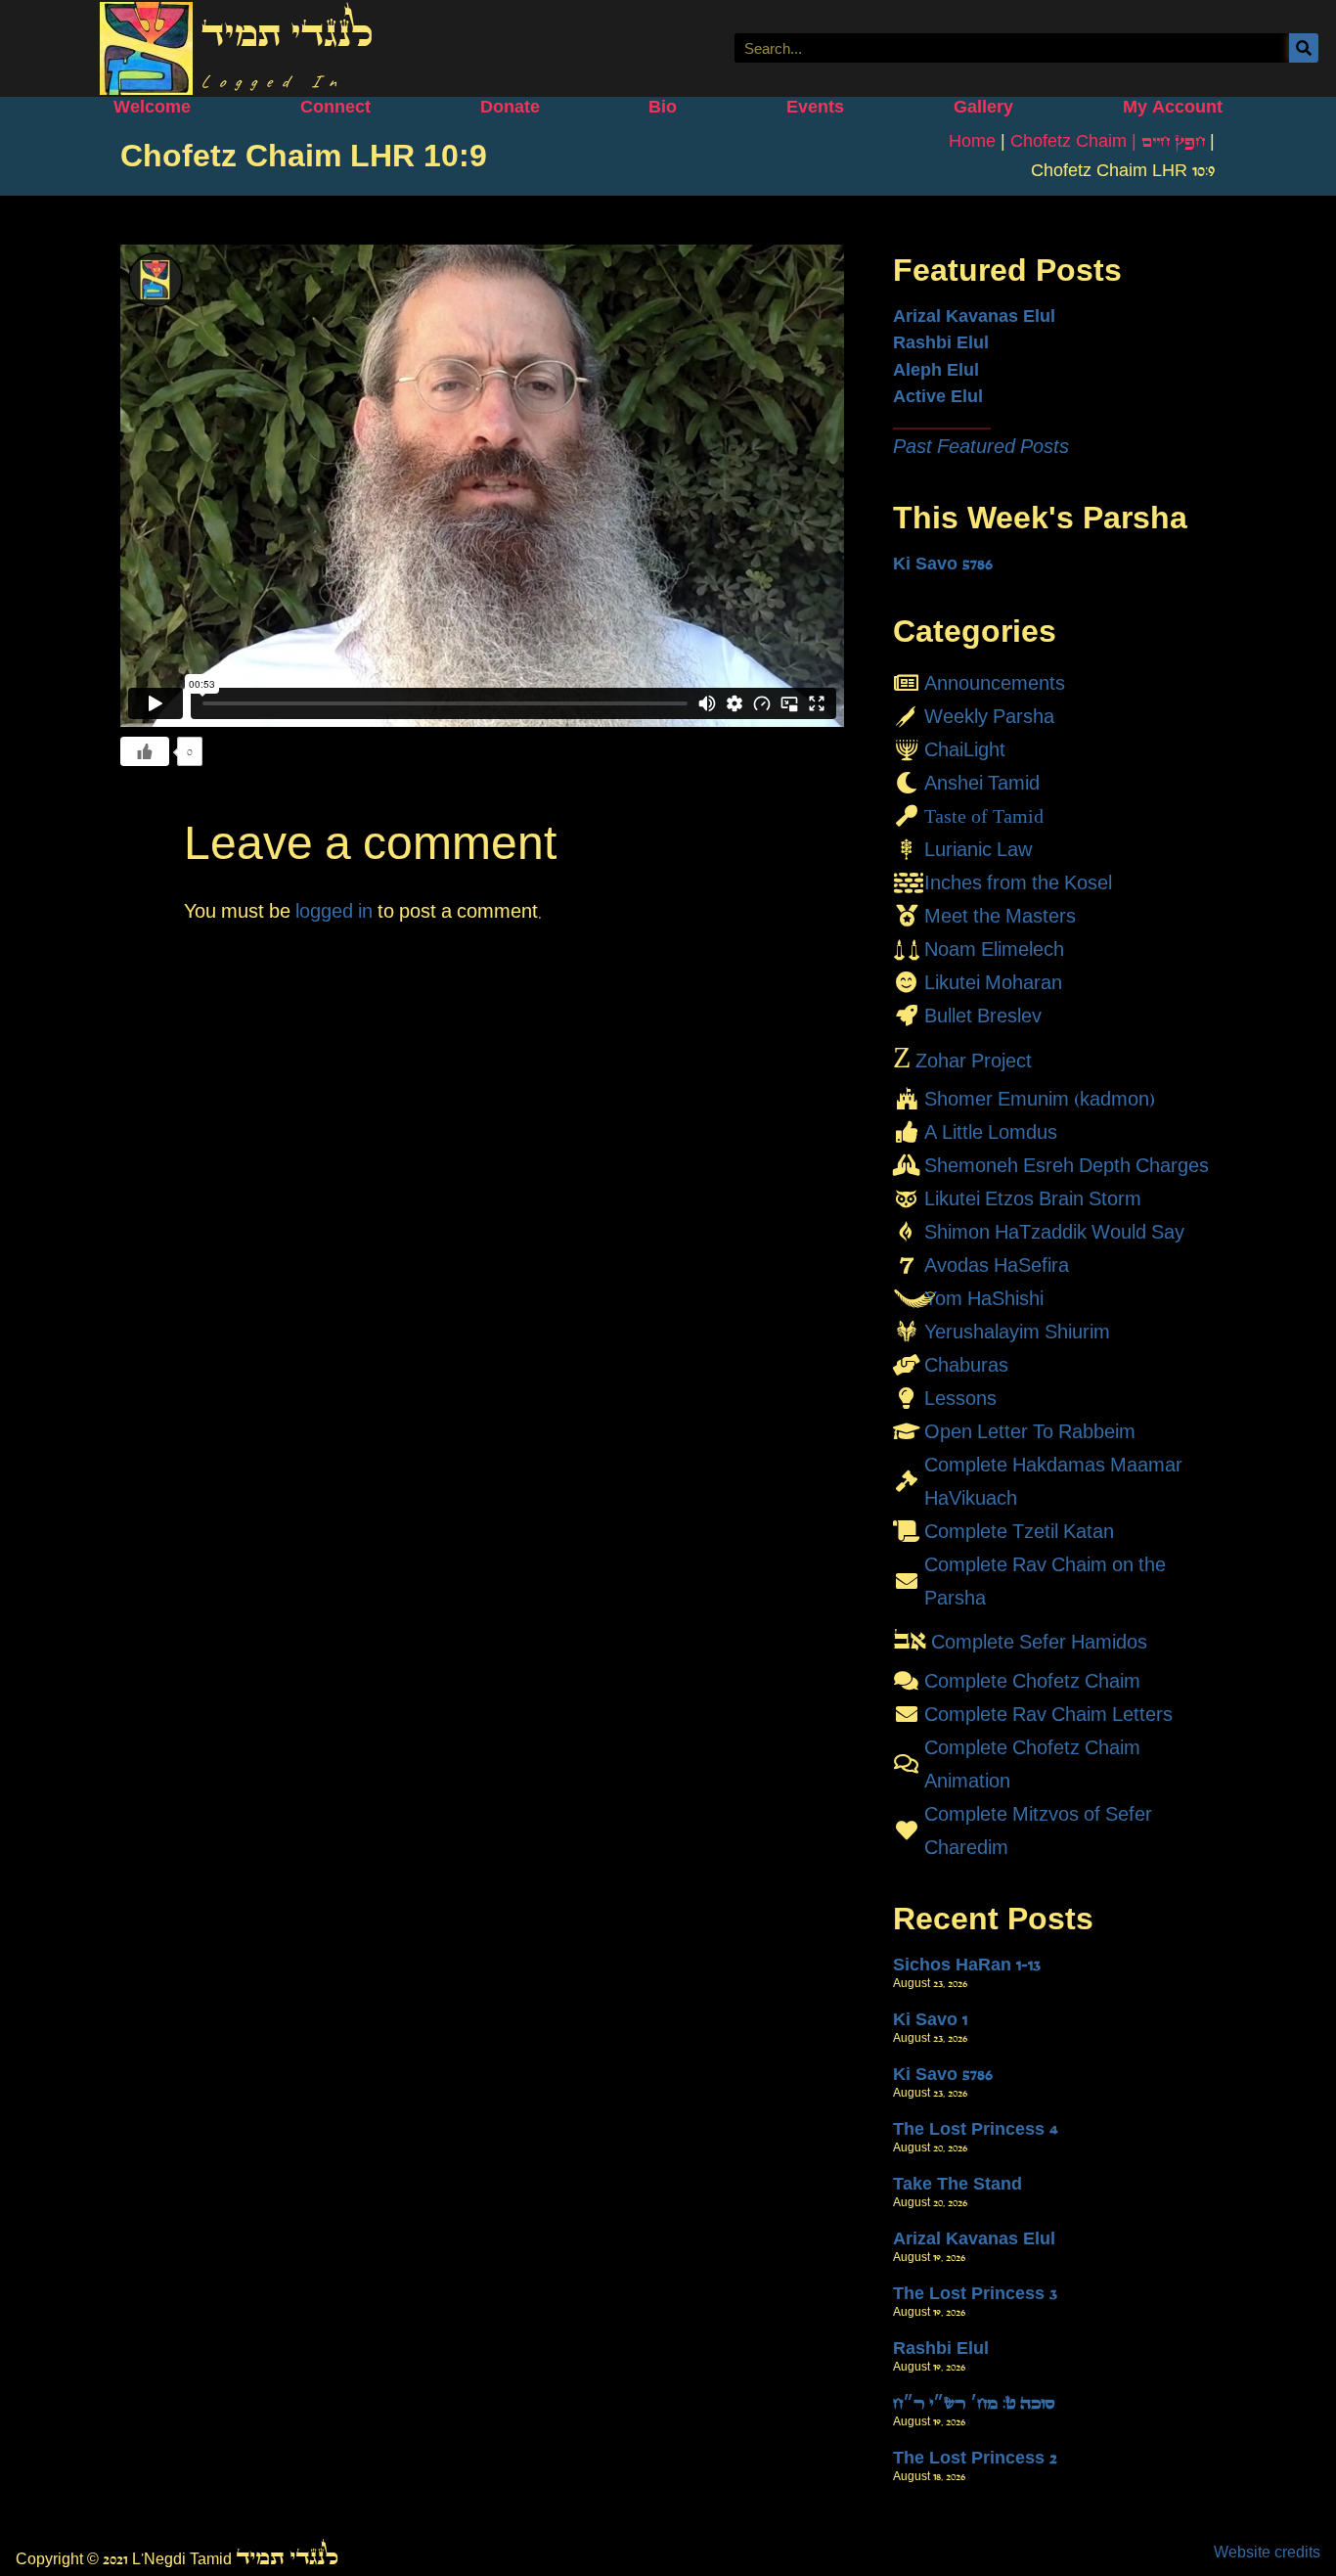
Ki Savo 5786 (943, 564)
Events (815, 107)
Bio (663, 107)
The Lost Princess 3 (975, 2293)
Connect (335, 107)
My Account (1173, 107)
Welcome (152, 107)
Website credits (1267, 2552)
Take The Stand (957, 2184)
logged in (334, 911)
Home (972, 141)
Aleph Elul (936, 370)
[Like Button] (145, 751)
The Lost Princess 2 (975, 2458)
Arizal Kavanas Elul (974, 316)
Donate (510, 107)
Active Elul (938, 396)
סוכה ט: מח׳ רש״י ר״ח (974, 2403)
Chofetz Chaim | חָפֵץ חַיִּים (1108, 141)
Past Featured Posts (981, 446)
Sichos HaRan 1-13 (967, 1965)
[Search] (1304, 48)
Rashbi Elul (941, 342)
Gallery (983, 107)
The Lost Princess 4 (976, 2129)
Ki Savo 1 (930, 2019)
